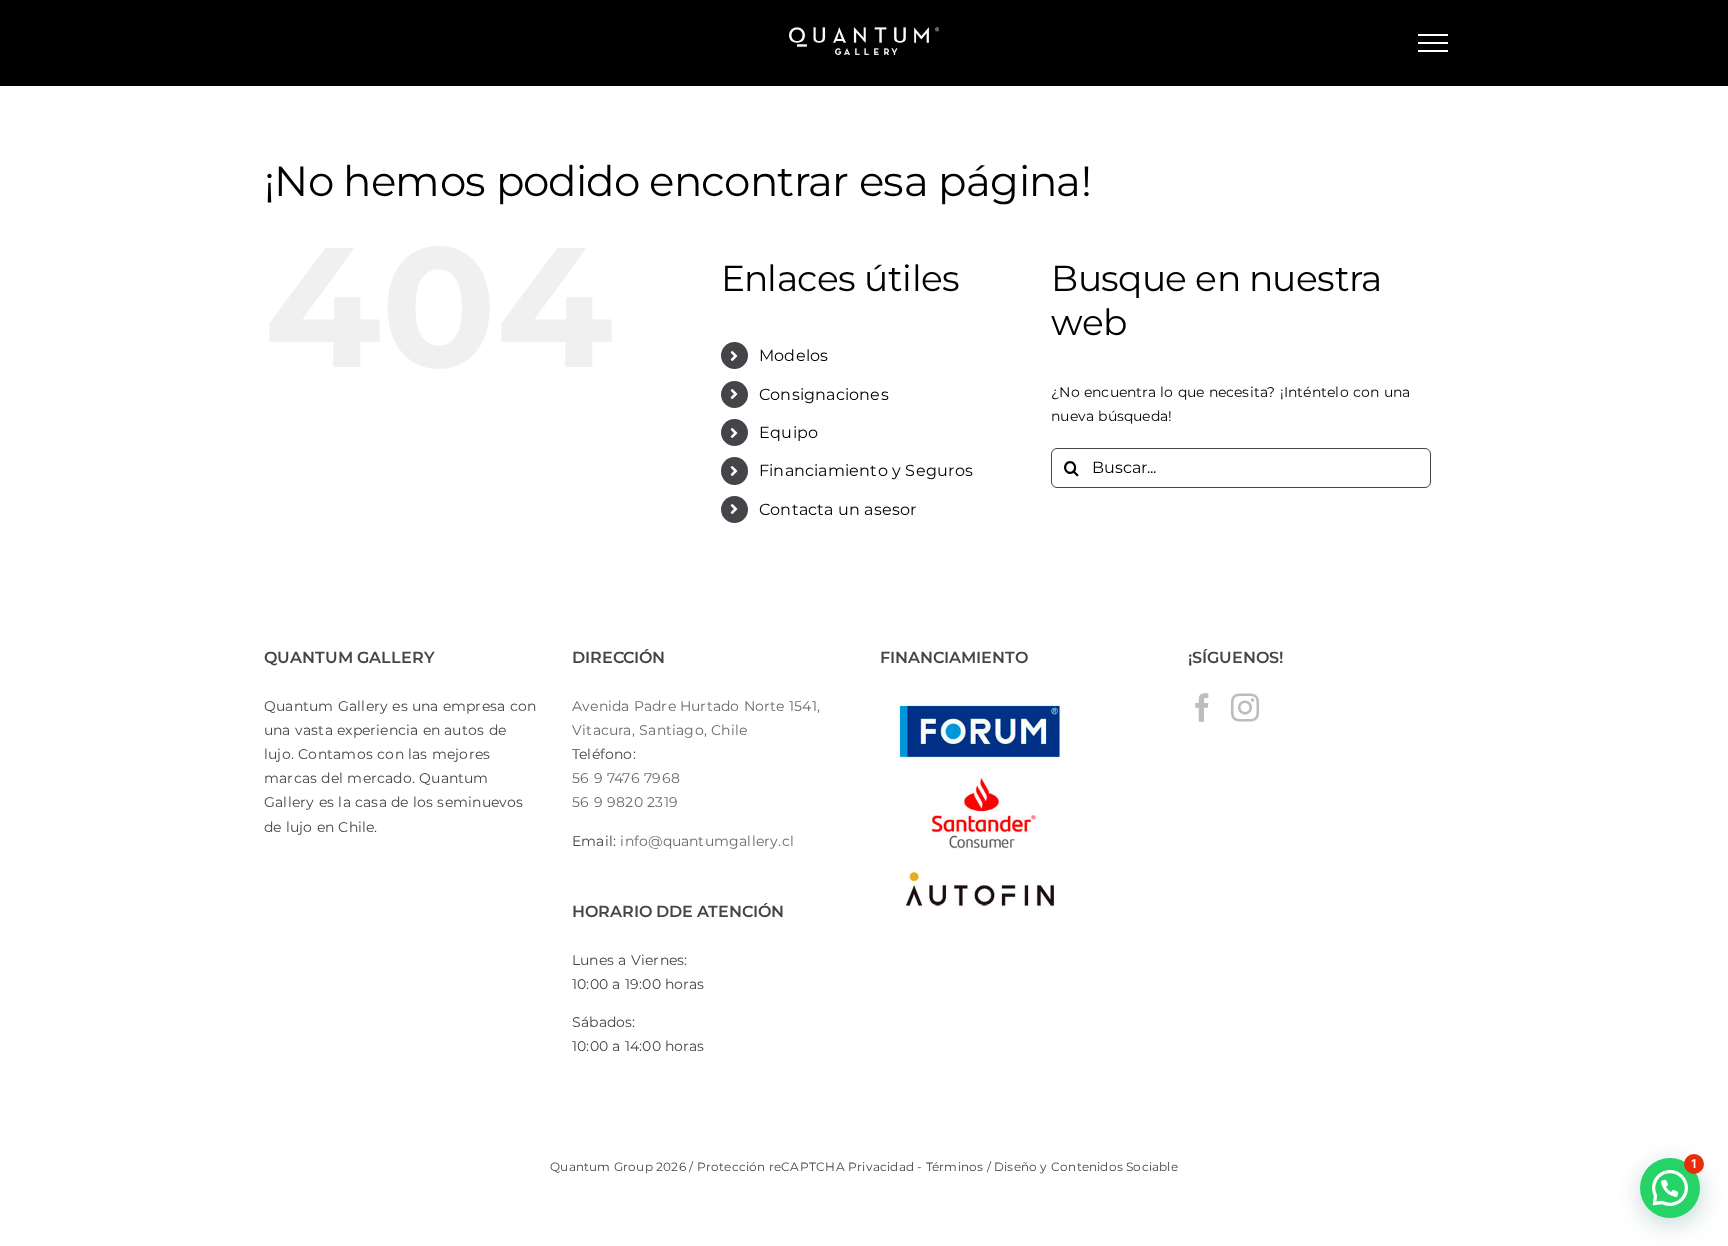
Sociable (1152, 1166)
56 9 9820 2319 (625, 802)
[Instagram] (1245, 708)
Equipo (788, 432)
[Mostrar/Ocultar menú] (1433, 43)
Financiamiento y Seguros (866, 470)
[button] (1670, 1188)
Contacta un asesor (838, 509)
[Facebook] (1202, 708)
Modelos (793, 355)
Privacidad (881, 1166)
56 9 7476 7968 (626, 778)
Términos (952, 1166)
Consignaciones (824, 394)
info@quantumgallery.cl (707, 841)
